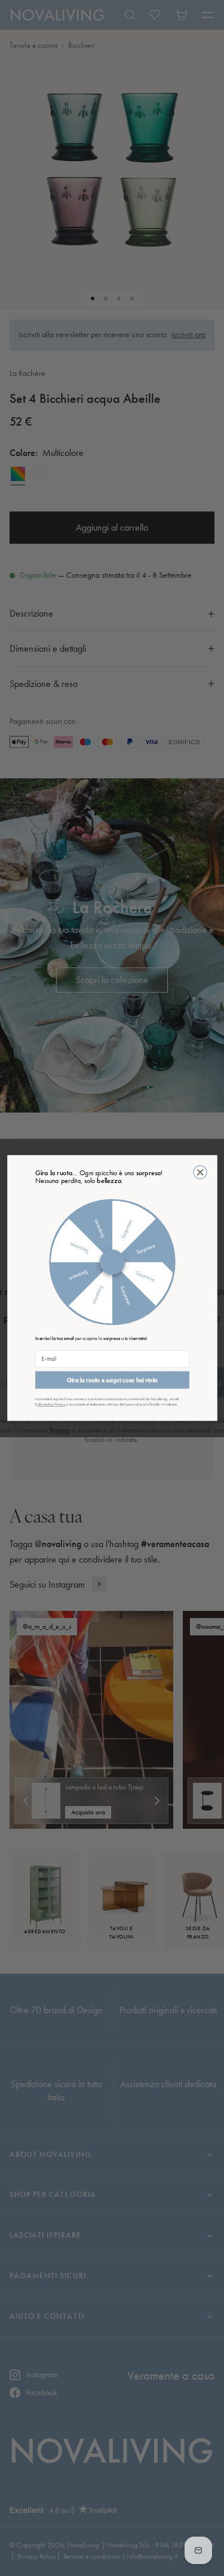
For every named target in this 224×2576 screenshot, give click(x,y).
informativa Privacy (51, 1405)
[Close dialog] (200, 1172)
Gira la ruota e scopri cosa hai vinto (112, 1380)
